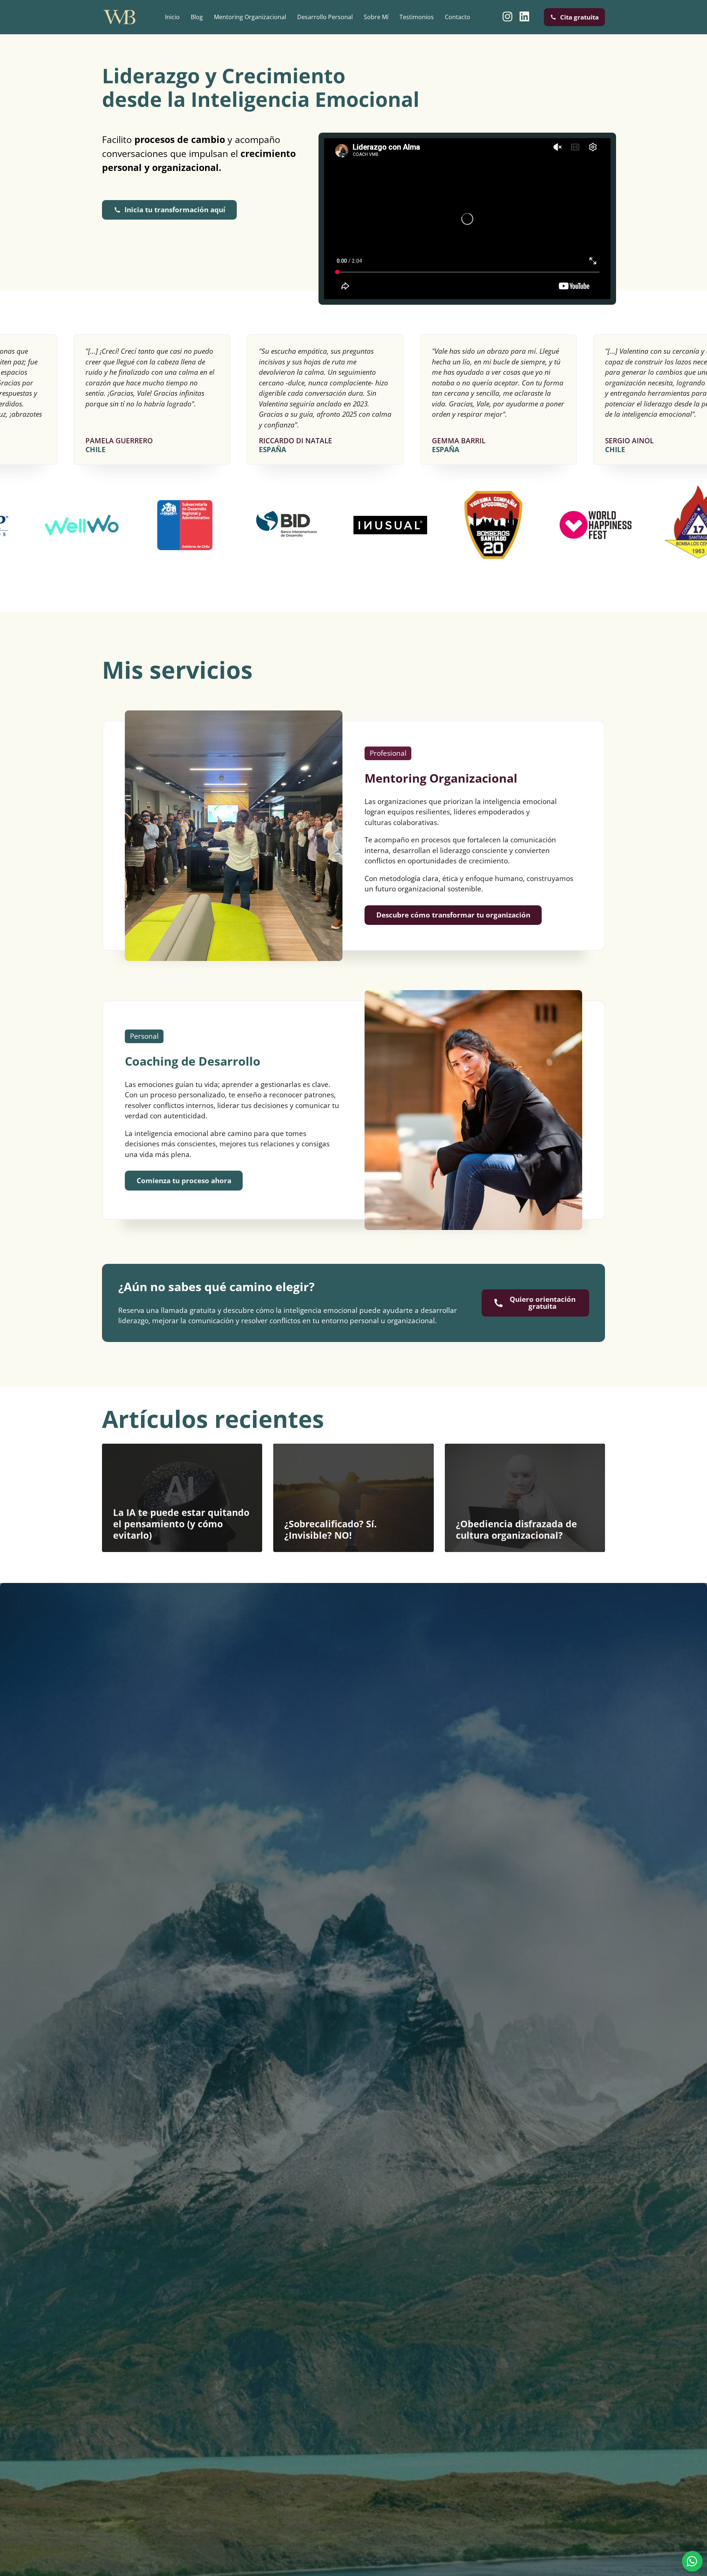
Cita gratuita (579, 17)
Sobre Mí (376, 17)
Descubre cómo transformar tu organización (453, 915)
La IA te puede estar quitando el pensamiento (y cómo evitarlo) (181, 1524)
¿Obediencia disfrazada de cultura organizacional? (516, 1529)
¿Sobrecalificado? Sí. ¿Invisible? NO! (330, 1529)
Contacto (458, 17)
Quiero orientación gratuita (543, 1303)
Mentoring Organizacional (250, 17)
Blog (197, 17)
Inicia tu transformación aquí (175, 210)
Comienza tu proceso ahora (184, 1181)
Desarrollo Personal (325, 17)
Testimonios (417, 17)
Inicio (172, 17)
